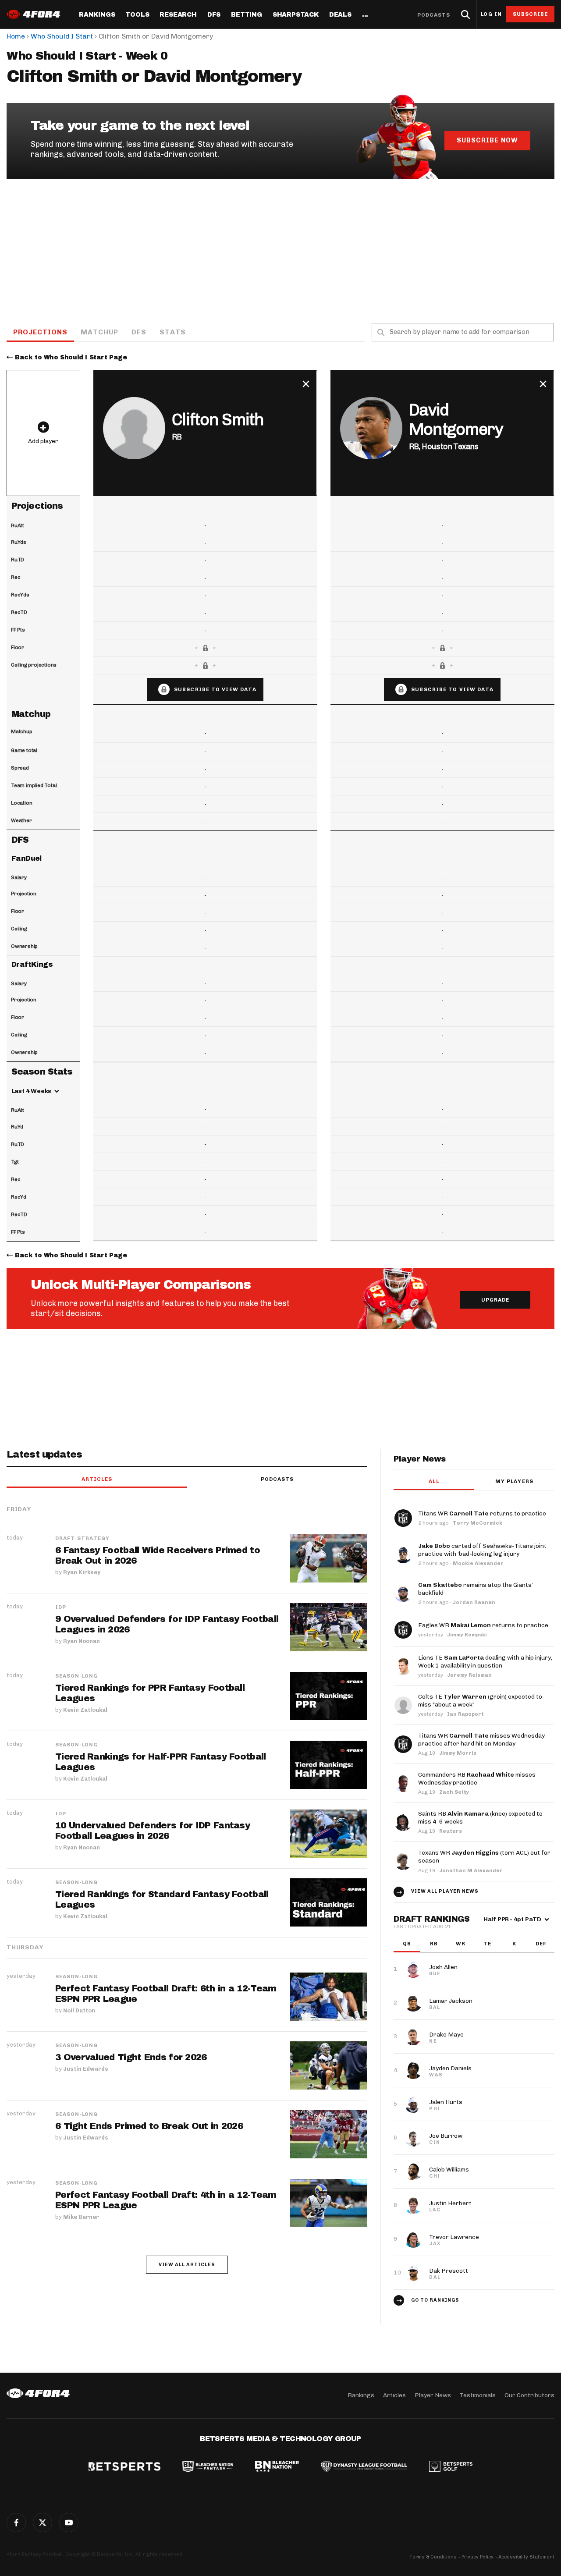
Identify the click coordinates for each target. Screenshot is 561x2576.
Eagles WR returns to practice (483, 1625)
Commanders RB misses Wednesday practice (477, 1779)
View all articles (187, 2265)
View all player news (445, 1891)
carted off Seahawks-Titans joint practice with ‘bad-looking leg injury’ (482, 1550)
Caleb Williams (449, 2170)
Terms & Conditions (433, 2557)
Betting (247, 15)
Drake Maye (446, 2035)
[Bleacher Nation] (277, 2467)
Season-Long (76, 1676)
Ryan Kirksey (82, 1572)
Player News (433, 2395)
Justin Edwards (86, 2069)
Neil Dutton (79, 2010)
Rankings (97, 15)
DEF (541, 1944)
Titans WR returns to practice (482, 1513)
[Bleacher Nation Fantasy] (208, 2467)
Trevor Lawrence (454, 2237)
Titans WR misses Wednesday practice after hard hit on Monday (481, 1740)
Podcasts (434, 15)
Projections (40, 332)
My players (514, 1481)
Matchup (99, 332)
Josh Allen (443, 1967)
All (434, 1481)
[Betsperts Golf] (451, 2467)
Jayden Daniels (450, 2068)
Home (16, 36)
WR (461, 1944)
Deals (340, 15)
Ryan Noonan (82, 1641)
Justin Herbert (450, 2203)
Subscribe (531, 14)
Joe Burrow (446, 2136)
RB (434, 1944)
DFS (139, 332)
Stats (173, 332)
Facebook (16, 2523)
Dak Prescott (449, 2271)
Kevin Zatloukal (85, 1710)
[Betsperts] (124, 2467)
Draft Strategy (82, 1538)
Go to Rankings (435, 2300)
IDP (61, 1607)
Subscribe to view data (215, 689)
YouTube (69, 2523)
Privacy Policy (478, 2557)
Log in (491, 14)
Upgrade (495, 1300)
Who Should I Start (62, 36)
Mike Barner (81, 2217)
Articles (97, 1479)
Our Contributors (529, 2395)
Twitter (43, 2523)
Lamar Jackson (451, 2001)
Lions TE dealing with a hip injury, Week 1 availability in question (485, 1662)
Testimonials (478, 2395)
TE (487, 1944)
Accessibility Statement (526, 2557)
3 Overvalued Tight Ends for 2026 (131, 2057)
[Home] (38, 2393)
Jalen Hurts (446, 2102)
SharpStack (296, 15)
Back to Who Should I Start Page (71, 357)
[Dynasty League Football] (364, 2467)
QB (407, 1944)
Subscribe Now (487, 140)
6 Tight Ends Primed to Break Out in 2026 (149, 2126)
